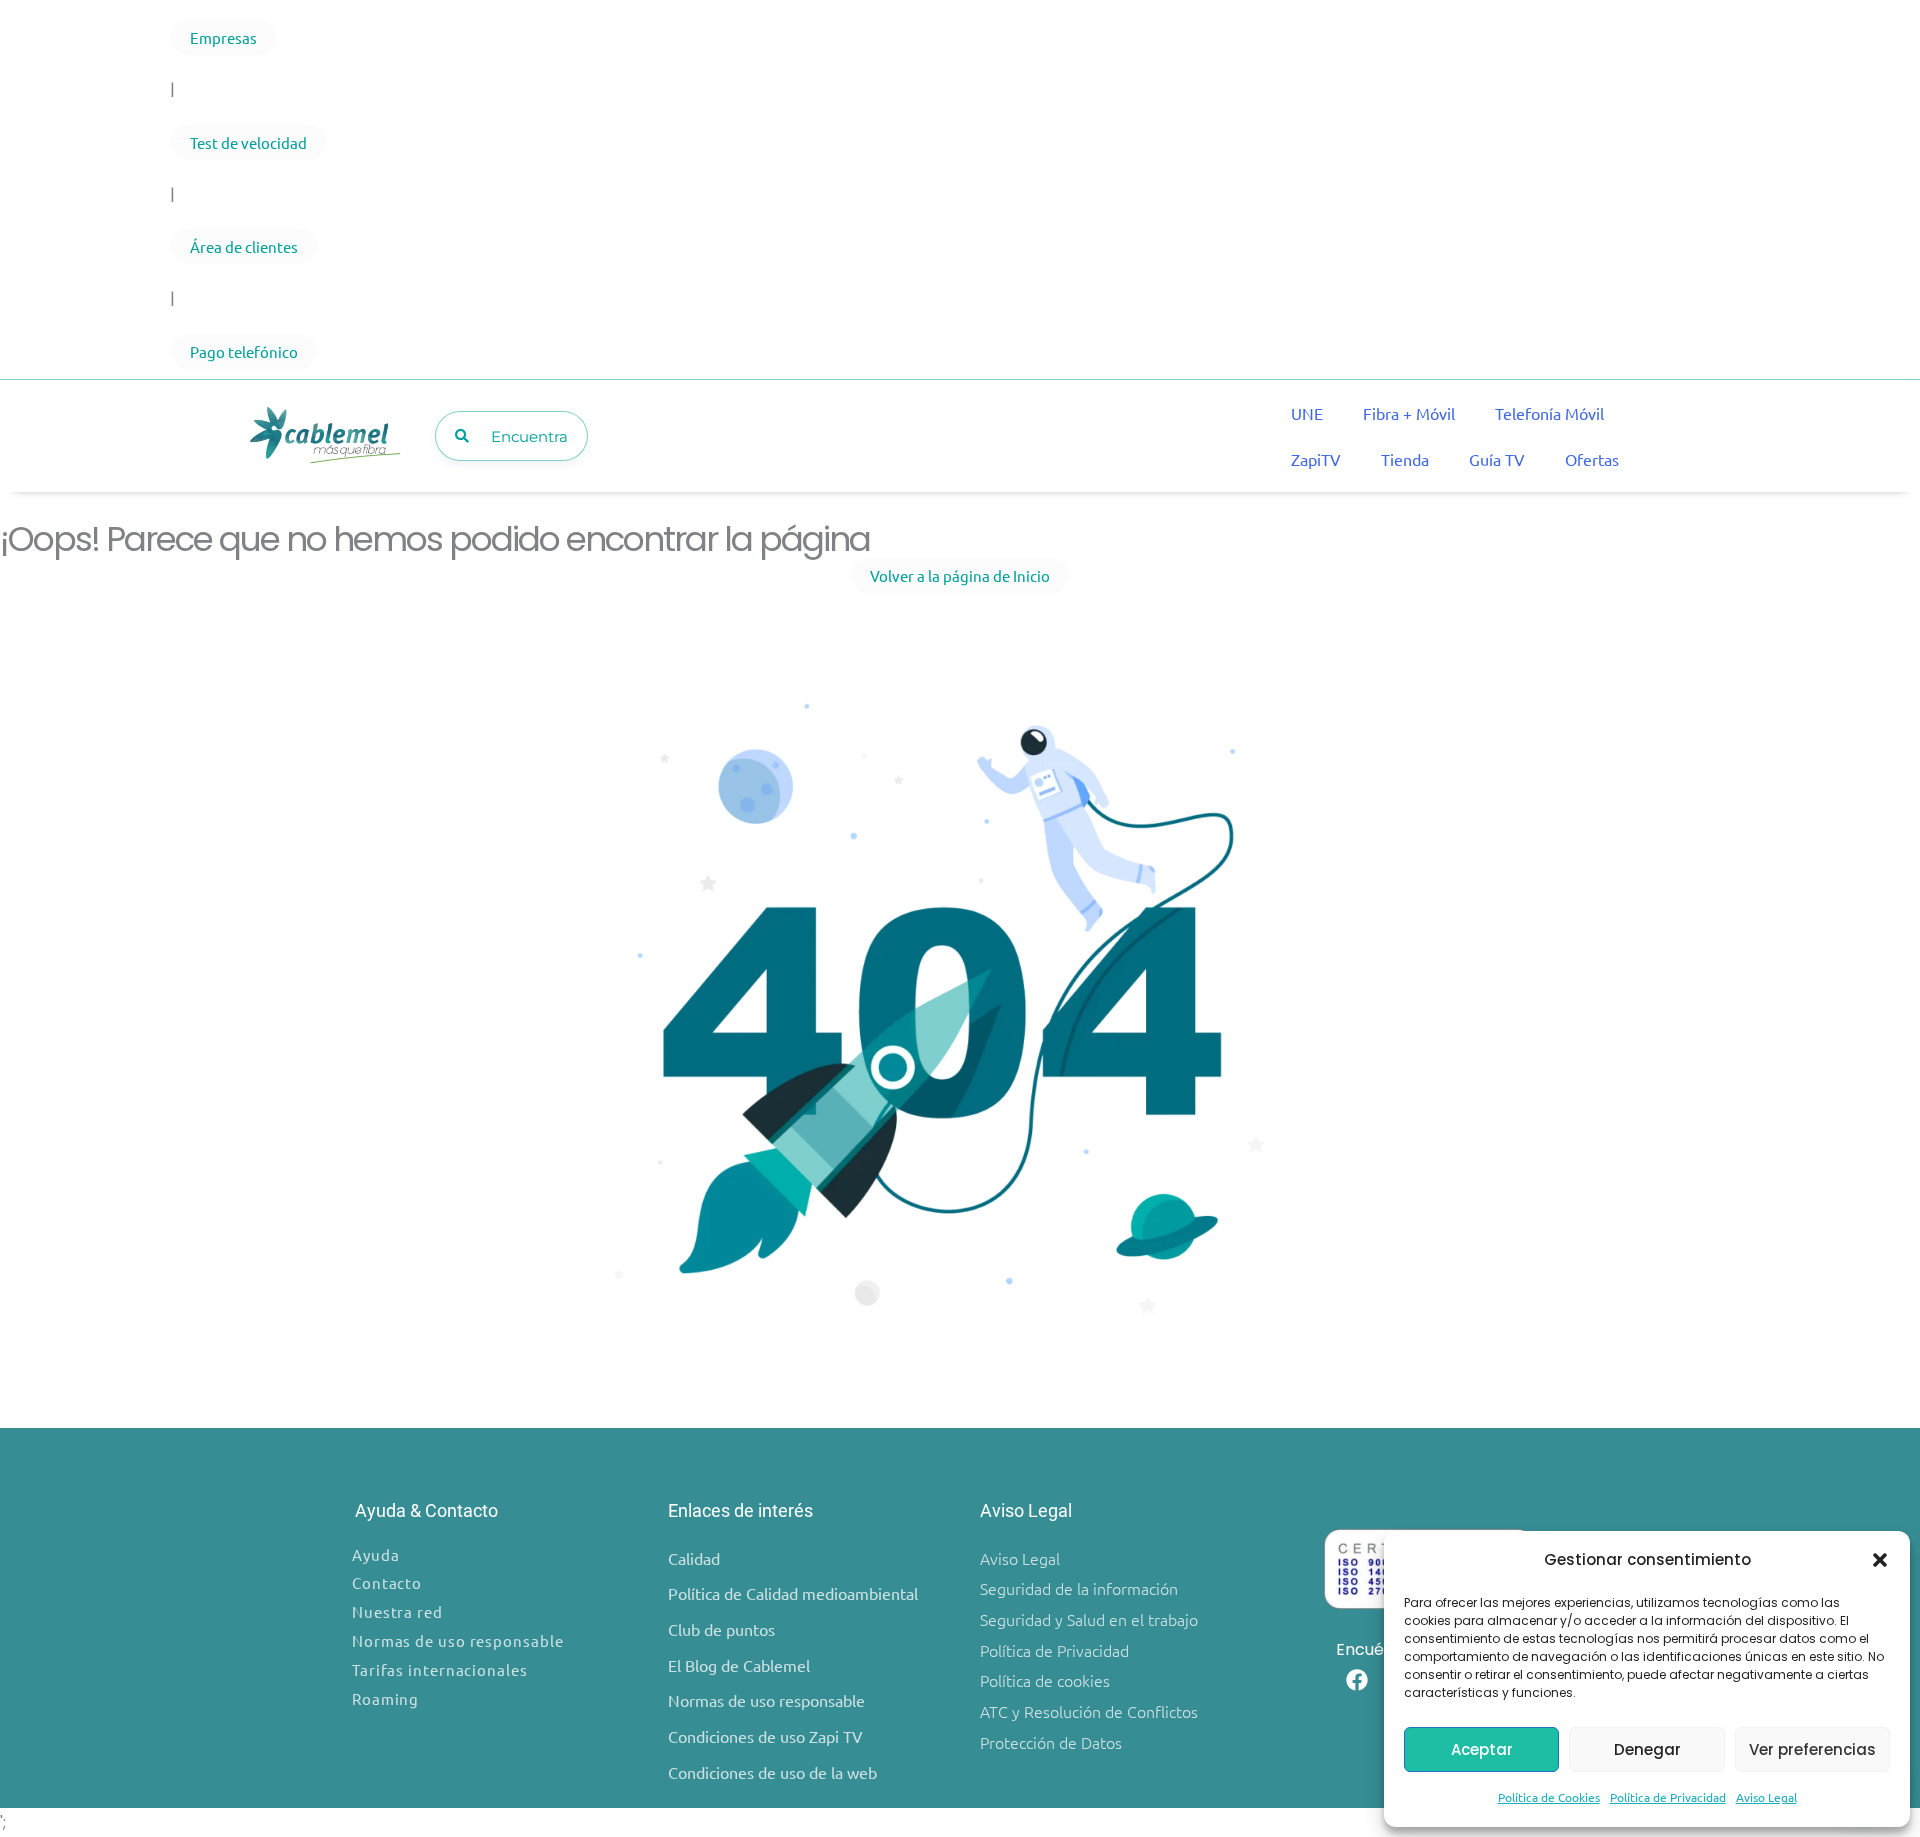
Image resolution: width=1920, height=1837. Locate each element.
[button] (1880, 1560)
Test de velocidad (248, 142)
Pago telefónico (244, 351)
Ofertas (1592, 459)
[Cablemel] (324, 436)
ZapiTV (1316, 459)
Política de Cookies (1549, 1797)
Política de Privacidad (1668, 1797)
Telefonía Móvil (1549, 413)
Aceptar (1482, 1749)
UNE (1307, 413)
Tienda (1405, 459)
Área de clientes (244, 246)
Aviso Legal (1766, 1797)
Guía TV (1497, 459)
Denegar (1647, 1749)
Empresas (223, 37)
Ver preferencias (1812, 1749)
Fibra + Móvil (1409, 413)
